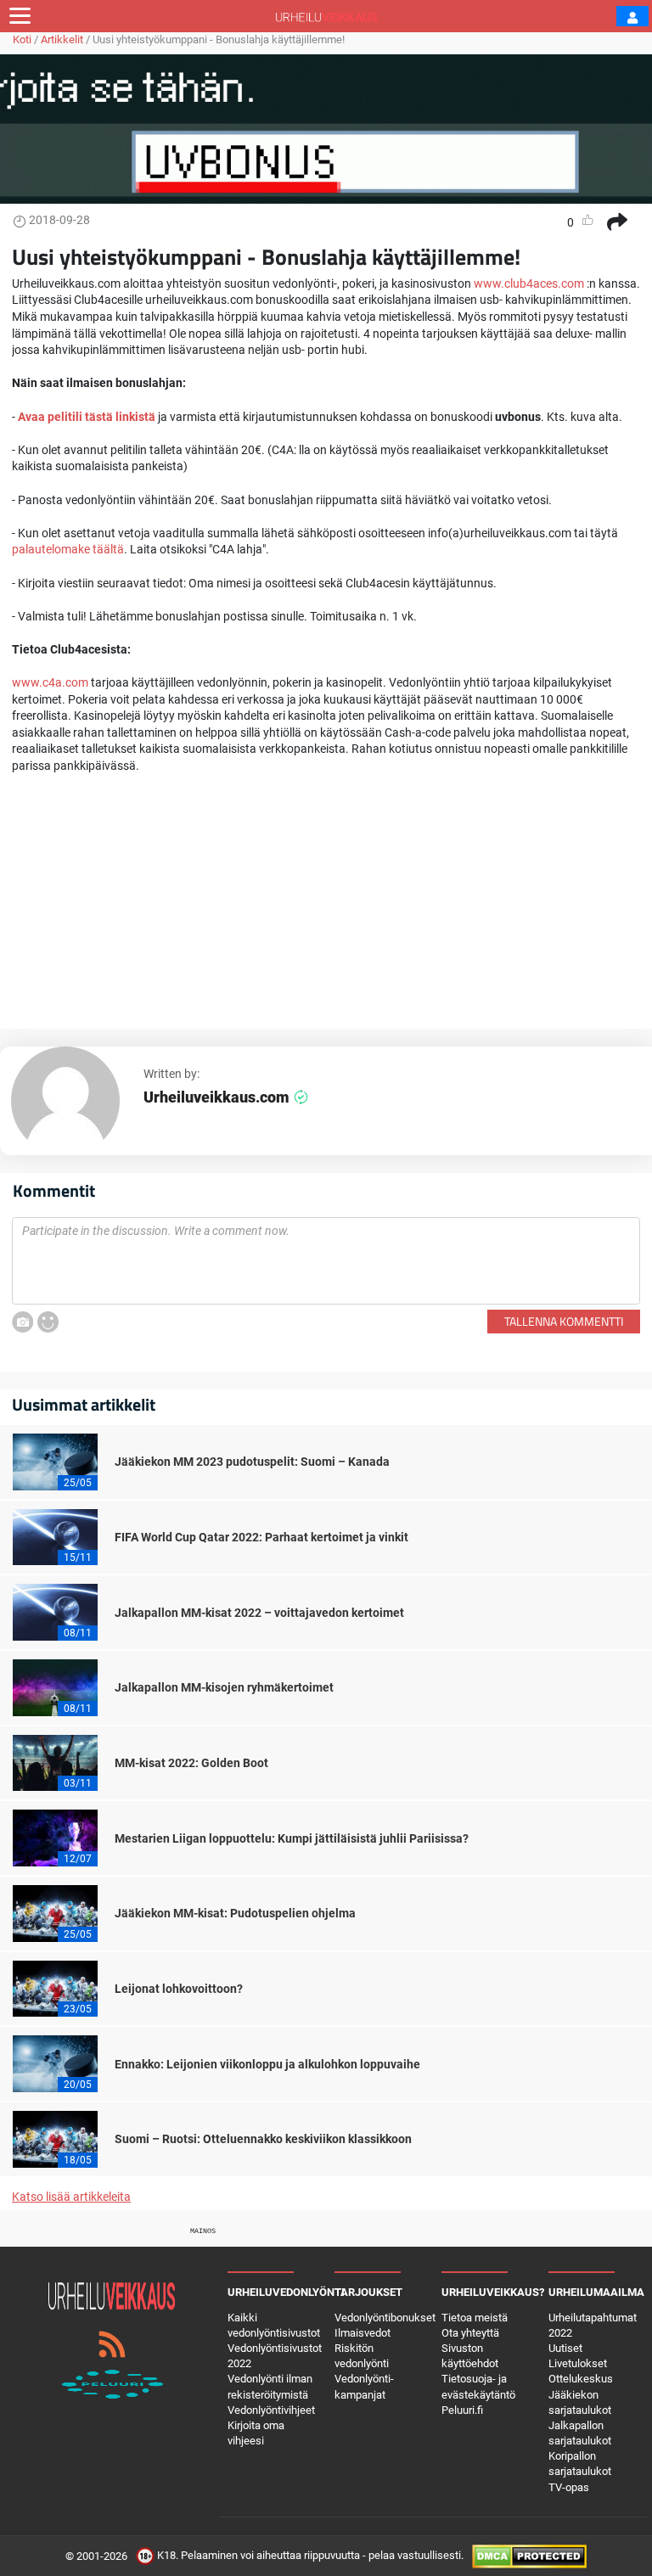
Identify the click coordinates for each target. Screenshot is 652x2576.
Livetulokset (578, 2363)
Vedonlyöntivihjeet (271, 2410)
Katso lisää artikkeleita (71, 2197)
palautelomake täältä (68, 549)
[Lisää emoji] (48, 1322)
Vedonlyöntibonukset (385, 2318)
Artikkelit (62, 39)
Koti (22, 39)
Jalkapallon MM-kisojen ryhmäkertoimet (224, 1687)
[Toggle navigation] (20, 16)
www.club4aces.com (529, 283)
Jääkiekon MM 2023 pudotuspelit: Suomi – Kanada (252, 1462)
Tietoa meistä (475, 2318)
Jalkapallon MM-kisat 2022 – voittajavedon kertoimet (259, 1613)
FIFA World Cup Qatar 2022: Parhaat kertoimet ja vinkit (261, 1537)
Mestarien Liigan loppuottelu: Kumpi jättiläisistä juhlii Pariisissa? (292, 1838)
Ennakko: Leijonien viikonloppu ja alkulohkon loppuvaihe (267, 2064)
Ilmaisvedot (363, 2333)
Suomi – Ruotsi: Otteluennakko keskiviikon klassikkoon (263, 2139)
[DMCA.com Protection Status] (529, 2555)
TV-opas (569, 2487)
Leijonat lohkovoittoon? (179, 1989)
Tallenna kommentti (564, 1321)
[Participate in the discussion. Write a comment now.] (326, 1261)
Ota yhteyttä (470, 2333)
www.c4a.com (50, 682)
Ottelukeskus (581, 2379)
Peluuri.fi (462, 2410)
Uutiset (565, 2348)
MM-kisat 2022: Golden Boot (191, 1763)
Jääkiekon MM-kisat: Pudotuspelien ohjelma (235, 1913)
